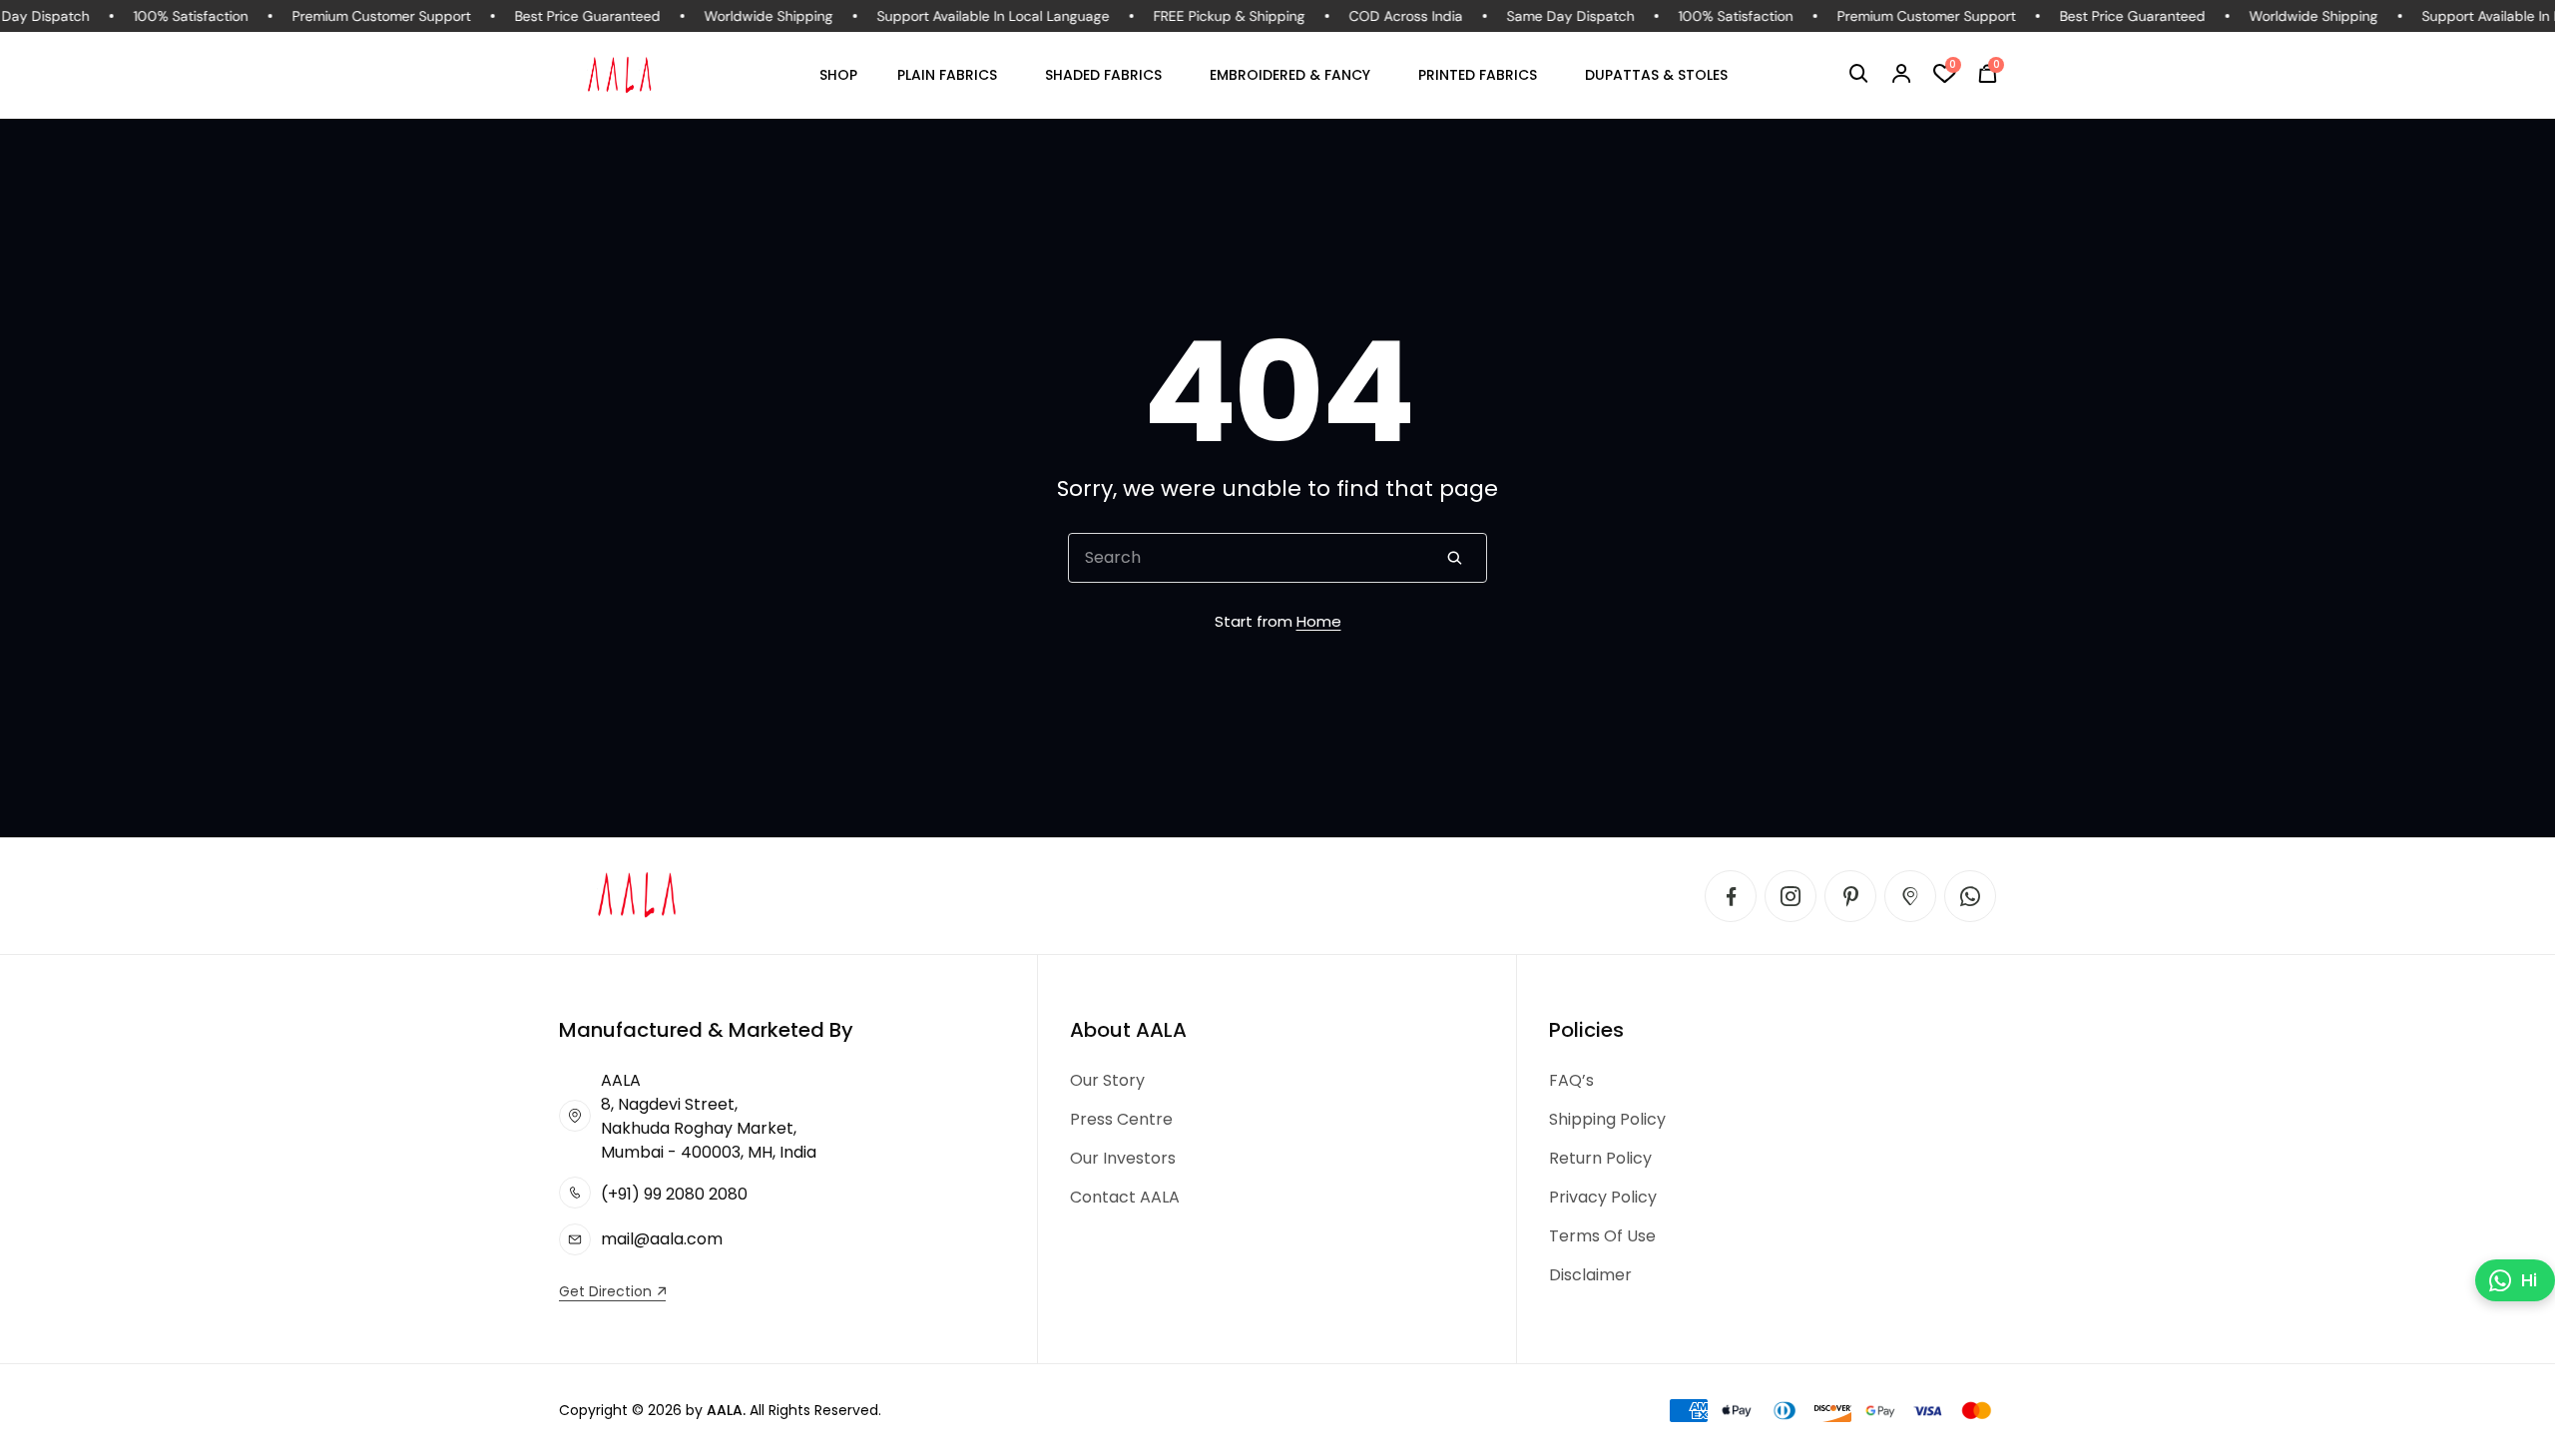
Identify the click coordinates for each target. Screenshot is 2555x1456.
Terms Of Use (1602, 1236)
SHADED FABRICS (1103, 75)
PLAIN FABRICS (947, 75)
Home (1319, 621)
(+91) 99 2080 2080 (674, 1194)
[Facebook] (1731, 896)
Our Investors (1123, 1158)
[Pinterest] (1850, 896)
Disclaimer (1590, 1275)
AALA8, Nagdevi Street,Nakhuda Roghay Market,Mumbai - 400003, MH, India (709, 1116)
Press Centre (1121, 1119)
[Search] (1454, 558)
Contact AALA (1125, 1197)
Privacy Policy (1603, 1197)
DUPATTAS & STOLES (1656, 75)
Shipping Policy (1607, 1119)
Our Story (1107, 1080)
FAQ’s (1571, 1080)
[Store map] (1910, 896)
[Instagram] (1790, 896)
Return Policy (1600, 1158)
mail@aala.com (662, 1239)
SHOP (838, 75)
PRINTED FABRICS (1478, 75)
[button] (1859, 74)
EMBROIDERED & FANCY (1290, 75)
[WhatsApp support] (1970, 896)
